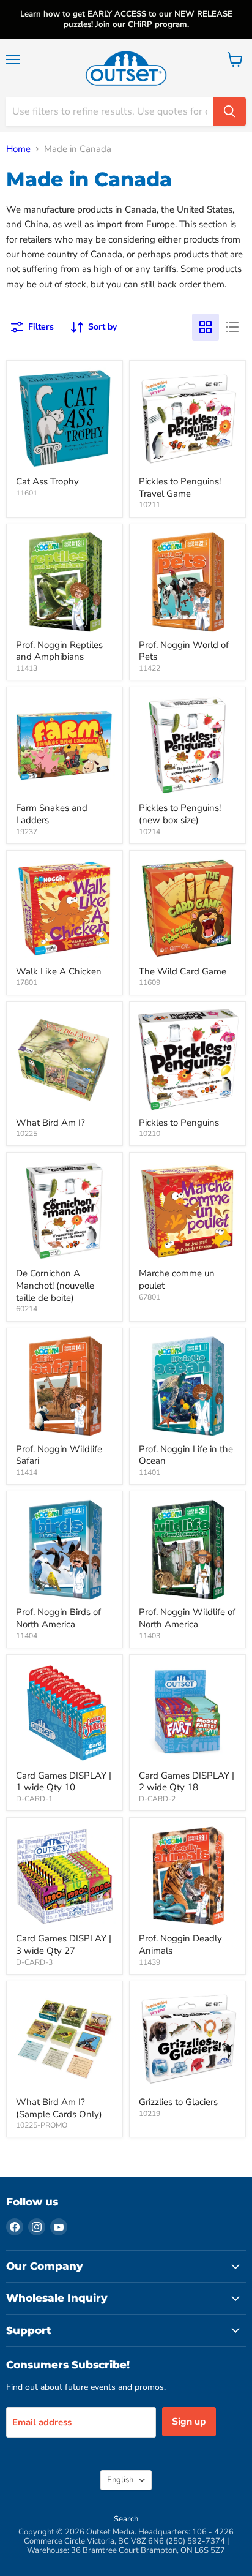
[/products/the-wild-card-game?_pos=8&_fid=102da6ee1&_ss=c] (187, 909)
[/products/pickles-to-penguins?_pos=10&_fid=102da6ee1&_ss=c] (187, 1060)
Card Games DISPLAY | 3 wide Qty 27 (64, 1945)
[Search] (229, 111)
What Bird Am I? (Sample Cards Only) (59, 2108)
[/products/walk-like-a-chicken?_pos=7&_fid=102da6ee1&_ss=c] (65, 909)
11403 (150, 1636)
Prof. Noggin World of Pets (184, 651)
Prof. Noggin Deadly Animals (180, 1945)
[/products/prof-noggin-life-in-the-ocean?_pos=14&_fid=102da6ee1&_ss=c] (187, 1386)
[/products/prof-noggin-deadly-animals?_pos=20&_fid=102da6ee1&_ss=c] (187, 1876)
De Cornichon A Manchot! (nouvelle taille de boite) (55, 1285)
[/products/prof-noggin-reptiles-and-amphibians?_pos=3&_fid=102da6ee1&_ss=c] (65, 582)
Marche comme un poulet (177, 1279)
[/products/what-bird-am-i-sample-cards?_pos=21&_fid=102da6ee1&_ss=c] (65, 2039)
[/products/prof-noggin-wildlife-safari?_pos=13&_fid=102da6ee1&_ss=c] (65, 1386)
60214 (27, 1309)
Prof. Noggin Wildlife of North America (187, 1618)
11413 (27, 668)
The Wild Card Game (183, 971)
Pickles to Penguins (179, 1123)
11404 (27, 1636)
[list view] (232, 327)
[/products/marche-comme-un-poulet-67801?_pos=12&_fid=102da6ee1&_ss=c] (187, 1211)
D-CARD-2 (157, 1799)
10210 (150, 1134)
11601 (27, 493)
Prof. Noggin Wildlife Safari (59, 1455)
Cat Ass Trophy (47, 481)
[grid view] (206, 327)
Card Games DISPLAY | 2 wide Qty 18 (187, 1782)
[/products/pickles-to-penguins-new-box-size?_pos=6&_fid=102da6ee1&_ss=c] (187, 745)
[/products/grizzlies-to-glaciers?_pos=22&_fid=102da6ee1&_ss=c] (187, 2039)
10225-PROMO (42, 2125)
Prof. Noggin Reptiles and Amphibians (59, 651)
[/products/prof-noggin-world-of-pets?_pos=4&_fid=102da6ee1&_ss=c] (187, 582)
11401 (150, 1472)
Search (126, 2519)
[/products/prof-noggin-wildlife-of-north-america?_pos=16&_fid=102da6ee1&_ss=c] (187, 1549)
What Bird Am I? (50, 1123)
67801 (150, 1297)
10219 (150, 2114)
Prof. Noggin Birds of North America (58, 1618)
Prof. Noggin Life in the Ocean (186, 1455)
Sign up (189, 2422)
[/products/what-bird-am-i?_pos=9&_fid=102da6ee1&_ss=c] (65, 1060)
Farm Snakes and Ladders (52, 814)
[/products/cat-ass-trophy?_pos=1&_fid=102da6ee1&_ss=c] (65, 419)
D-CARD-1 (34, 1799)
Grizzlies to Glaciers (178, 2102)
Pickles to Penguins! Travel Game (180, 488)
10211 (150, 505)
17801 (27, 982)
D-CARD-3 (34, 1962)
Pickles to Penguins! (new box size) (180, 814)
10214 (150, 832)
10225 (27, 1134)
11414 (27, 1472)
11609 (150, 982)
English (120, 2480)
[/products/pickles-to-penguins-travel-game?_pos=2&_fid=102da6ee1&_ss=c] (187, 419)
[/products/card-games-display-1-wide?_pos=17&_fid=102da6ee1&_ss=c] (65, 1713)
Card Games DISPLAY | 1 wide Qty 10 (64, 1782)
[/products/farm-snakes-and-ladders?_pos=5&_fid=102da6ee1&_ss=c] (65, 745)
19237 (27, 832)
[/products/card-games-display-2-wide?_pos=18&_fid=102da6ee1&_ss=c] (187, 1713)
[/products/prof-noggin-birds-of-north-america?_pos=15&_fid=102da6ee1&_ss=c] (65, 1549)
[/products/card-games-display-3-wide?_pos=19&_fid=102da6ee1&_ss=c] (65, 1876)
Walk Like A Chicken (59, 971)
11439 (150, 1962)
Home (18, 149)
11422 (150, 668)
